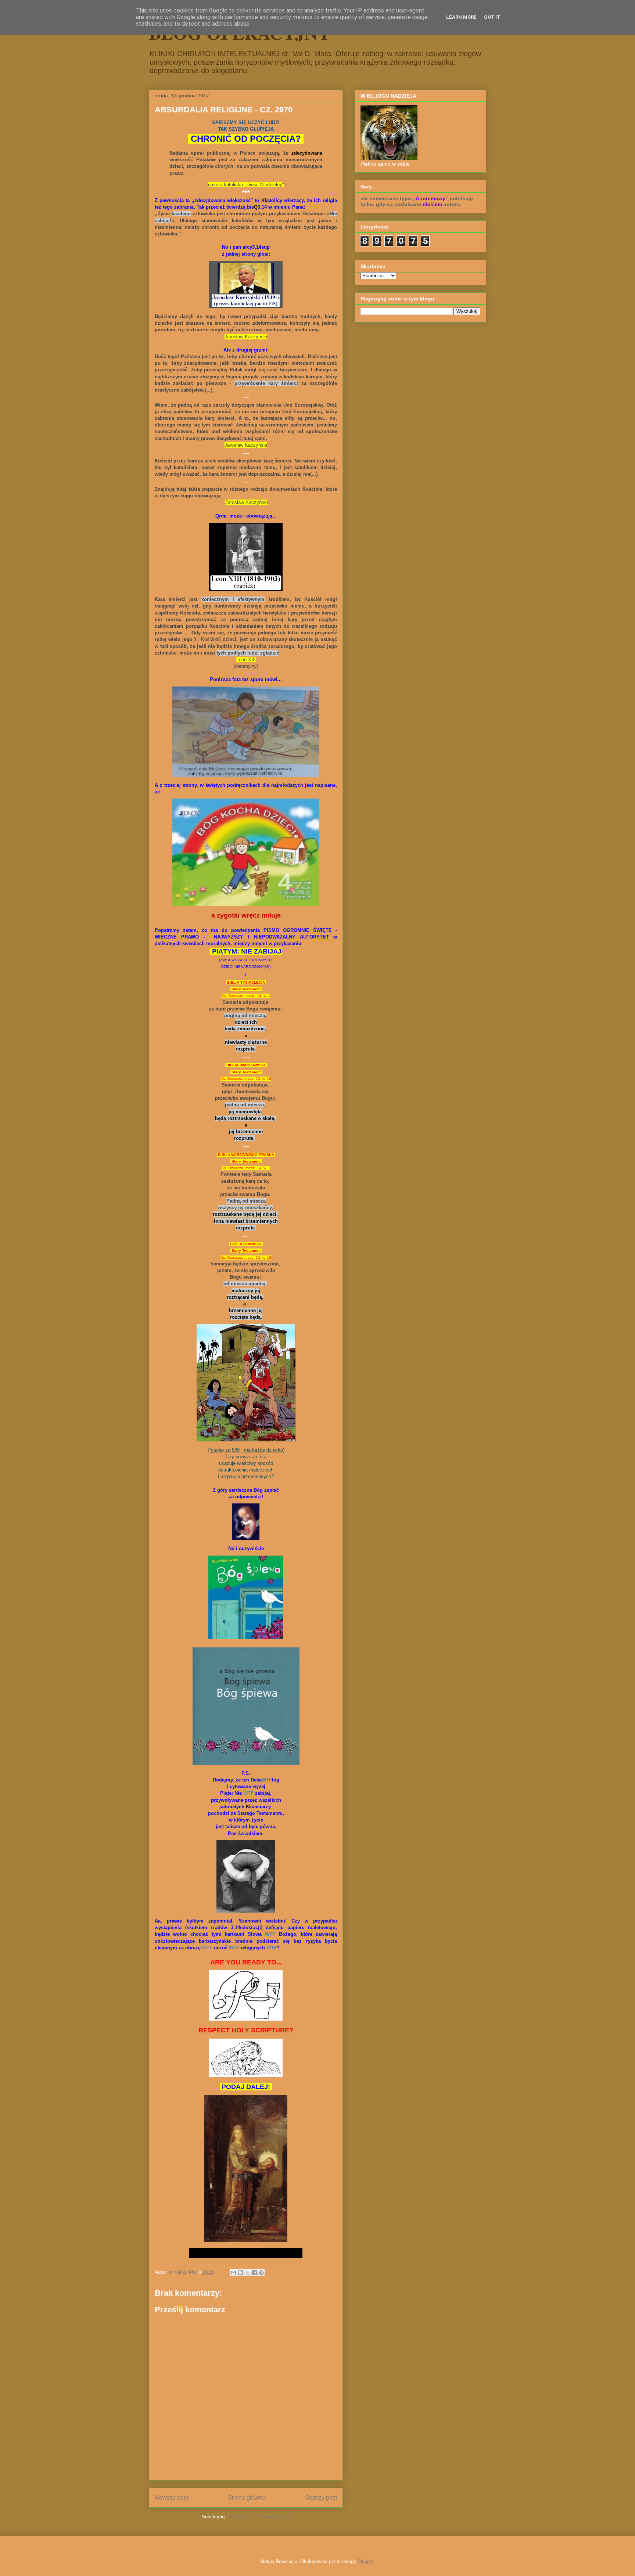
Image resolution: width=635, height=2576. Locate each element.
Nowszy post (171, 2498)
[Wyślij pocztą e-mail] (233, 2273)
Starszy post (321, 2498)
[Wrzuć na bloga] (240, 2273)
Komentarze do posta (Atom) (259, 2517)
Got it (492, 17)
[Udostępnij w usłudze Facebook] (254, 2273)
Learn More (461, 17)
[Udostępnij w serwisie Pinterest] (261, 2273)
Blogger (365, 2561)
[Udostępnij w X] (247, 2273)
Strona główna (247, 2498)
